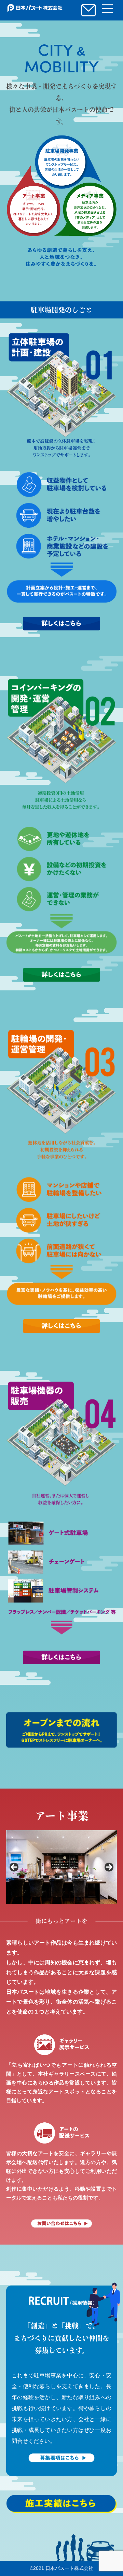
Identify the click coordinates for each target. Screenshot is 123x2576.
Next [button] (109, 1867)
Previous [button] (14, 1867)
